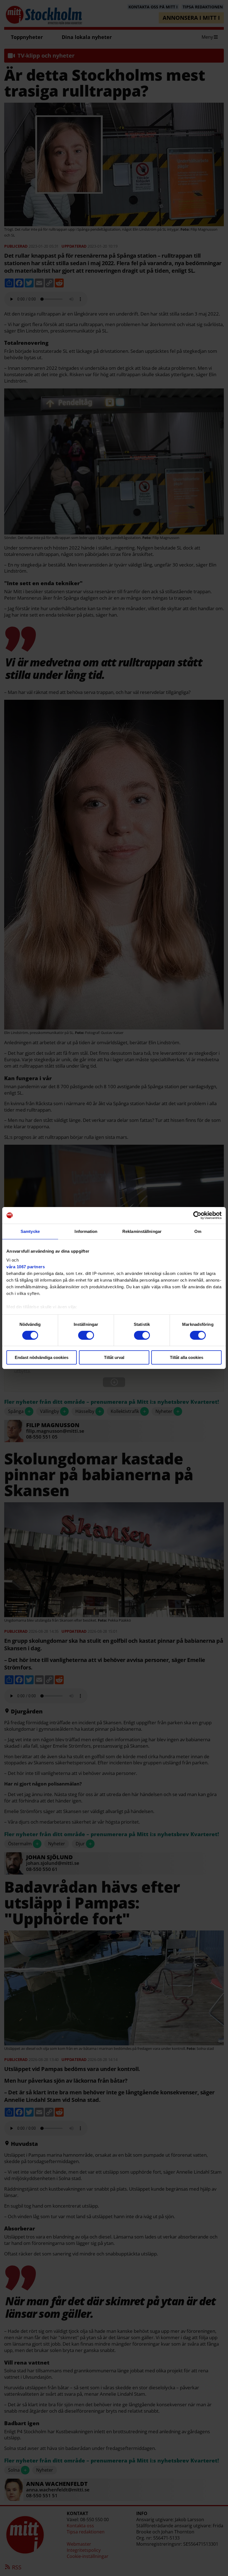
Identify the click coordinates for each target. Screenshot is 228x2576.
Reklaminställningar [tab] (142, 1231)
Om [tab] (198, 1231)
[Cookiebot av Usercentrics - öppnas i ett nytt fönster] (197, 1215)
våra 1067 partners (26, 1266)
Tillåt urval (114, 1357)
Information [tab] (86, 1231)
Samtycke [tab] (30, 1231)
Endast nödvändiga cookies (42, 1357)
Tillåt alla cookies (187, 1357)
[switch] (86, 1335)
